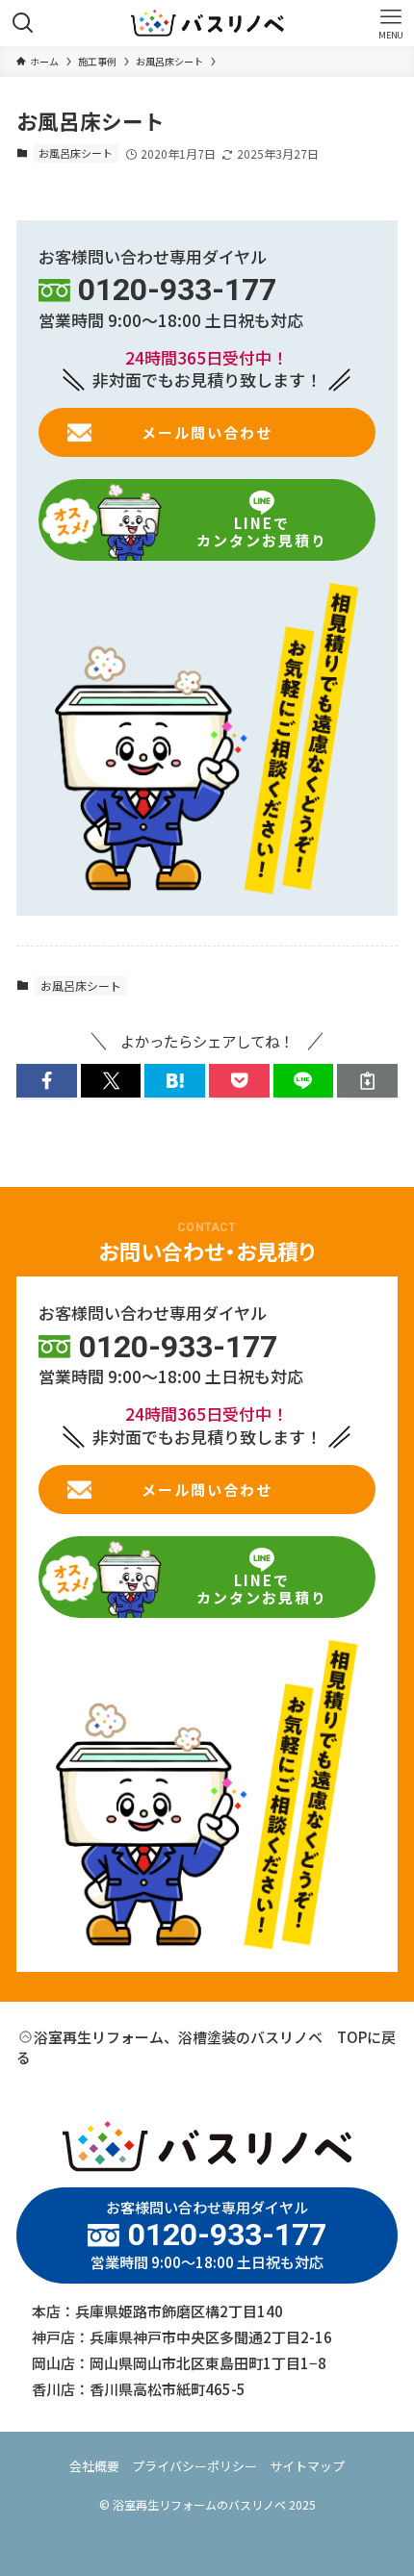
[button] (47, 1081)
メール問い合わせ (207, 432)
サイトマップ (307, 2466)
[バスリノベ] (207, 23)
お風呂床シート (76, 153)
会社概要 (94, 2466)
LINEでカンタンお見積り (262, 531)
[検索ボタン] (23, 23)
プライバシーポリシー (194, 2466)
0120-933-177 (177, 290)
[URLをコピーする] (367, 1081)
